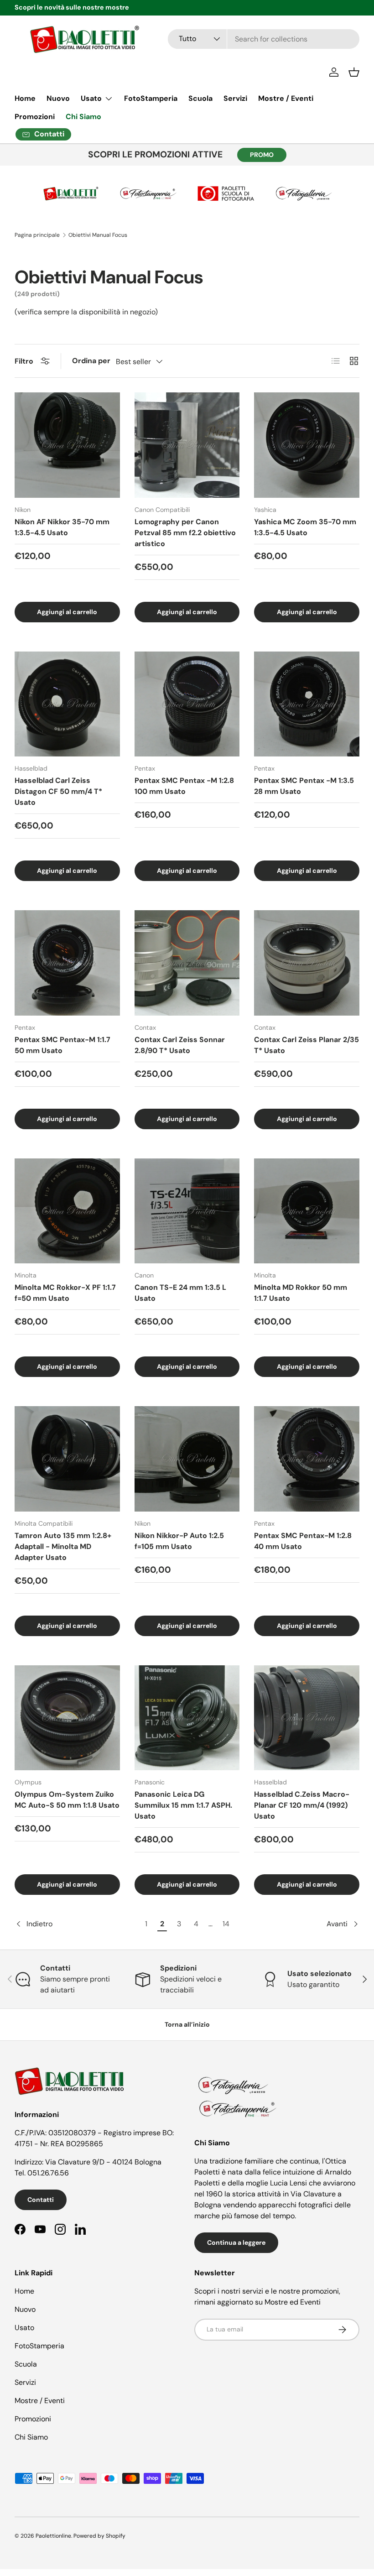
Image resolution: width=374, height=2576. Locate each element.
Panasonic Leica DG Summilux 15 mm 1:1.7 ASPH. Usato (183, 1805)
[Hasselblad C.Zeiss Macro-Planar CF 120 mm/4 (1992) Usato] (307, 1718)
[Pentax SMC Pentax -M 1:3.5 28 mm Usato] (307, 704)
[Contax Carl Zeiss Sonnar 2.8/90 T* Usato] (187, 963)
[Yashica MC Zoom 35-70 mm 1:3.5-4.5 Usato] (307, 445)
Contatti (41, 2200)
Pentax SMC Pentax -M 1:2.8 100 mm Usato (184, 786)
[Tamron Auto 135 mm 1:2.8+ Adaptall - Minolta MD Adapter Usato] (67, 1459)
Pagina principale (37, 235)
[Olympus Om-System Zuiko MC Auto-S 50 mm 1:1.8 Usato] (67, 1718)
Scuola (200, 98)
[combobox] (264, 39)
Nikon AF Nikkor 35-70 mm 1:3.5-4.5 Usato (62, 527)
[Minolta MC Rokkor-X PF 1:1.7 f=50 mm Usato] (67, 1211)
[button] (354, 72)
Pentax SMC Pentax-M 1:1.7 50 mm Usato (62, 1045)
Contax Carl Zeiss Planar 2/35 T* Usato (306, 1045)
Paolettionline (53, 2536)
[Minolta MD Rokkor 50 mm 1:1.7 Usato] (307, 1211)
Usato (24, 2328)
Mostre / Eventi (286, 98)
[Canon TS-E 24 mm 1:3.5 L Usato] (187, 1211)
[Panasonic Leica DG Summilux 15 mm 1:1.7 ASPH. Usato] (187, 1718)
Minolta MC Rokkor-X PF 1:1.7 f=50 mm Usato (65, 1293)
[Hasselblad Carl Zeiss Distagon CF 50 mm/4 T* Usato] (67, 704)
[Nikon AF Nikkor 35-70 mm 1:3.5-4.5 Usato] (67, 445)
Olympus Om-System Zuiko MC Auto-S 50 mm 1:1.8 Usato (67, 1800)
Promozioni (35, 117)
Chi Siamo (83, 117)
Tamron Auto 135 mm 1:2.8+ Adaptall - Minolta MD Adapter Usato (63, 1546)
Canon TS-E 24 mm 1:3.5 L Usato (180, 1293)
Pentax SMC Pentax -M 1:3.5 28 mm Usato (304, 786)
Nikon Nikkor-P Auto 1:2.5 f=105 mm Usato (179, 1541)
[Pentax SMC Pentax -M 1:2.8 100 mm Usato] (187, 704)
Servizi (235, 98)
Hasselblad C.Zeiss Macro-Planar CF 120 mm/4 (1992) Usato (302, 1805)
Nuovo (58, 98)
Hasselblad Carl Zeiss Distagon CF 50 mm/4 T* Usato (58, 791)
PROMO (262, 155)
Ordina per (91, 361)
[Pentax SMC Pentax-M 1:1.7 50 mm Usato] (67, 963)
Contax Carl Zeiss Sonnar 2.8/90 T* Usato (180, 1045)
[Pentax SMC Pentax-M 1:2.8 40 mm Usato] (307, 1459)
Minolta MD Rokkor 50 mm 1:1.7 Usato (301, 1293)
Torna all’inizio (187, 2024)
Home (25, 98)
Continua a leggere (236, 2242)
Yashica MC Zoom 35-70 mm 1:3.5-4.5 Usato (305, 527)
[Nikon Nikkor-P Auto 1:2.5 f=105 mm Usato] (187, 1459)
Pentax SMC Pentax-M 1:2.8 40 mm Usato (303, 1541)
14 (226, 1924)
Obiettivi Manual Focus (98, 235)
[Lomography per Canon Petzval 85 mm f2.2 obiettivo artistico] (187, 445)
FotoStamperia (151, 98)
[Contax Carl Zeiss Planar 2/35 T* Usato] (307, 963)
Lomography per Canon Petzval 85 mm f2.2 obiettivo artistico (185, 533)
